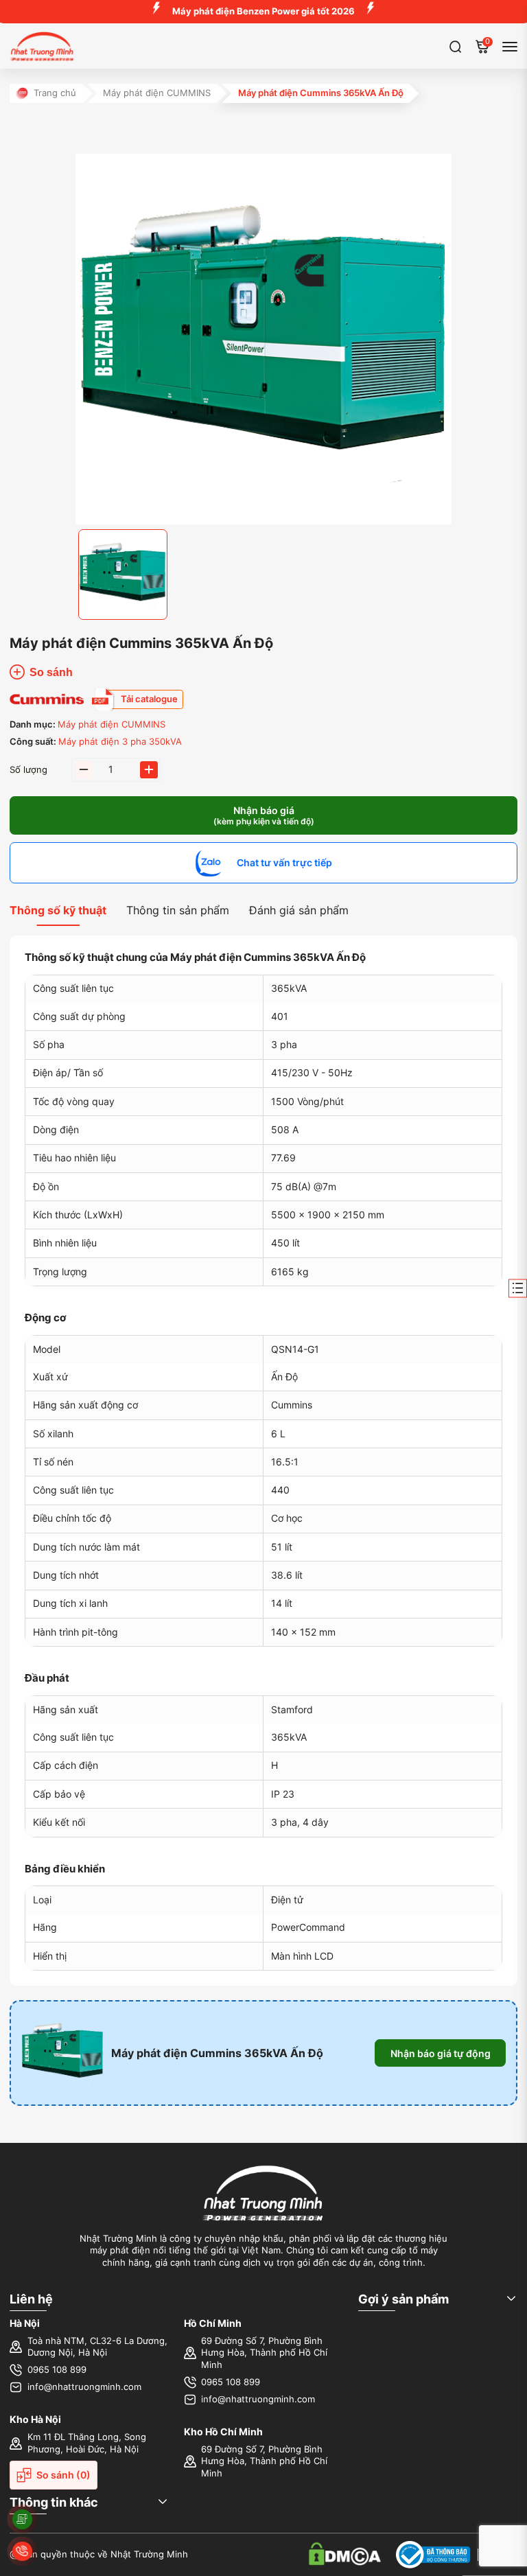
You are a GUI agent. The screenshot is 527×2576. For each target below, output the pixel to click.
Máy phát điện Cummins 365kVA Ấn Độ (217, 2053)
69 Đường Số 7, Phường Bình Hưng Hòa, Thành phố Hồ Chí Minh (264, 2353)
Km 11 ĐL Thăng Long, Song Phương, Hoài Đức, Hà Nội (87, 2443)
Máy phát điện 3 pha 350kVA (120, 742)
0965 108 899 (57, 2370)
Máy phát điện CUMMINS (157, 93)
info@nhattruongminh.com (84, 2387)
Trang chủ (55, 93)
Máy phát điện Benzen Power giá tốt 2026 (263, 11)
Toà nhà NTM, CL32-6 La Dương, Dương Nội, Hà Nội (97, 2347)
